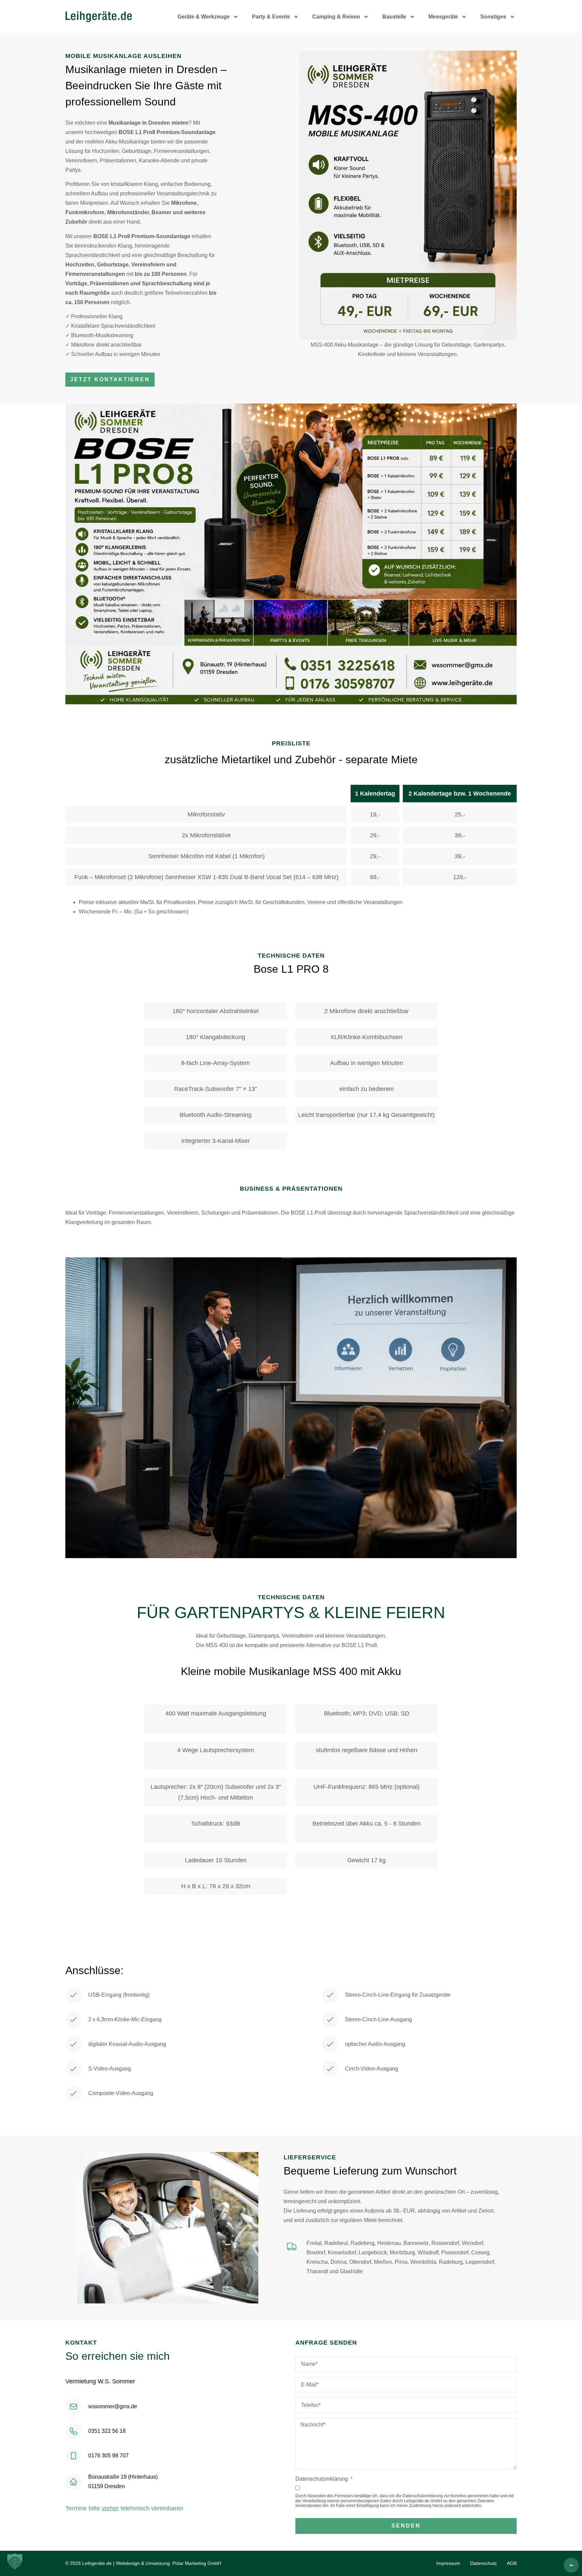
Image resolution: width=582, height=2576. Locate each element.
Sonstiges (493, 17)
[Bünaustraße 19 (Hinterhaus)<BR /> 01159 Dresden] (73, 2482)
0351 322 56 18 (107, 2431)
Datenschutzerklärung (322, 2479)
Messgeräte (443, 17)
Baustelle (394, 17)
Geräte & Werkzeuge (204, 17)
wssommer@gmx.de (113, 2406)
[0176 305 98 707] (73, 2456)
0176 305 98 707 (108, 2456)
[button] (15, 2561)
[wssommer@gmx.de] (73, 2407)
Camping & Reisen (336, 17)
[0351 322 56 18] (73, 2431)
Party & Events (271, 17)
